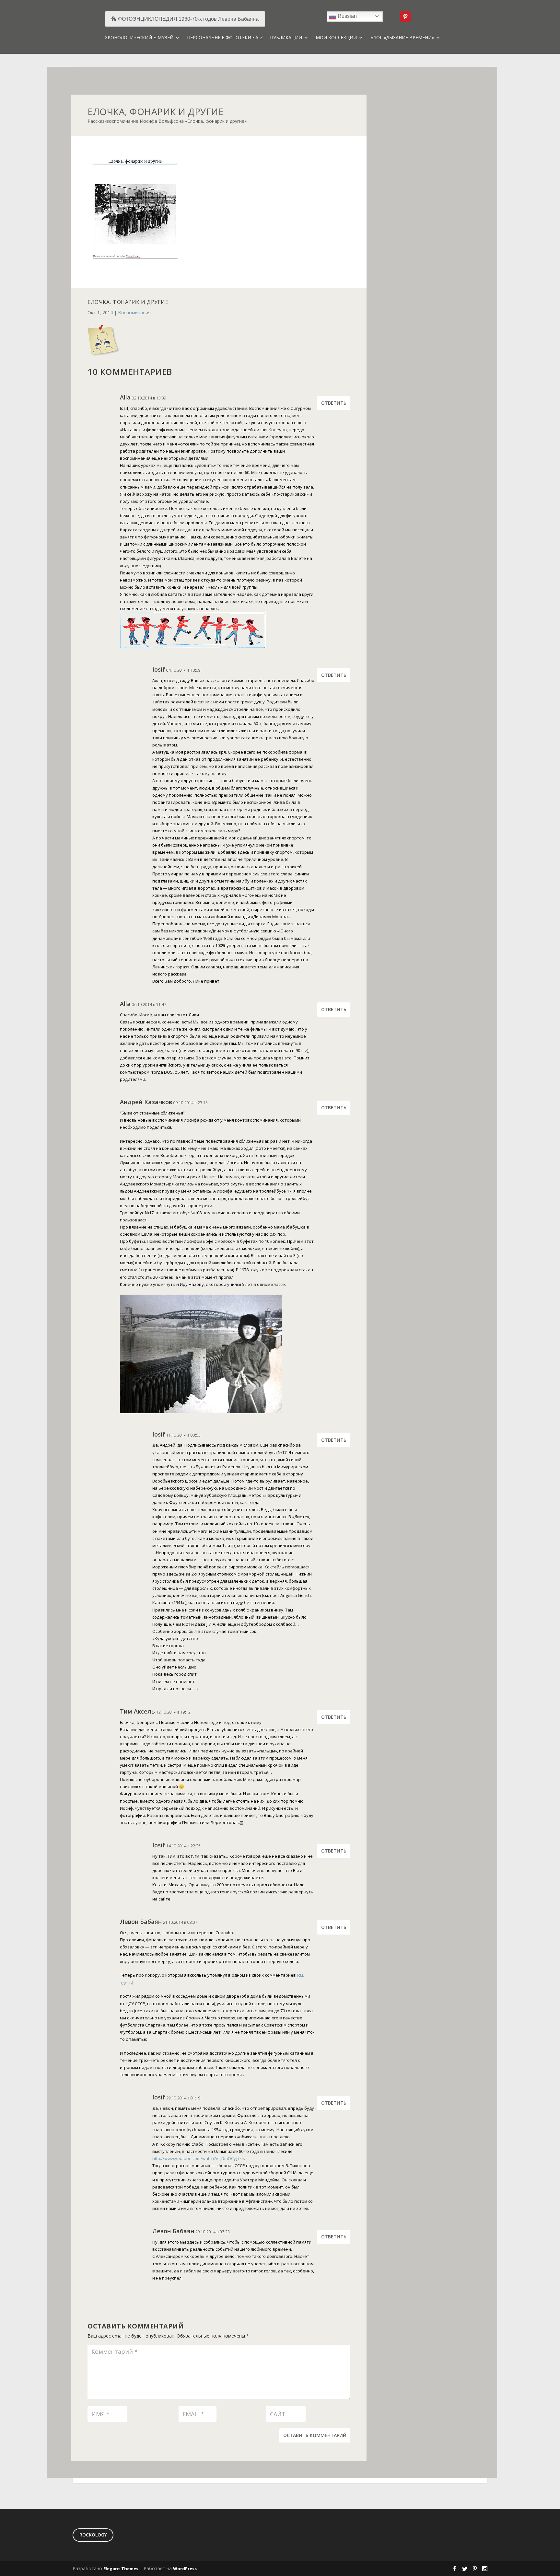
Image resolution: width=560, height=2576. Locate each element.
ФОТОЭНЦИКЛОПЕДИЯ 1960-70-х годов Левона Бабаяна (188, 19)
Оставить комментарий (315, 2435)
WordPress (185, 2569)
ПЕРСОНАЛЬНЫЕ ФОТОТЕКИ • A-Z (225, 38)
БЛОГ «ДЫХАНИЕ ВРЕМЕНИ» (402, 38)
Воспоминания (134, 312)
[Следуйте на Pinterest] (405, 17)
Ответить (334, 403)
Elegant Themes (121, 2569)
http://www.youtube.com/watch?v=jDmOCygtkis (199, 2158)
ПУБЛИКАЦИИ (286, 38)
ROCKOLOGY (93, 2535)
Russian (347, 16)
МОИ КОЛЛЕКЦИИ (336, 38)
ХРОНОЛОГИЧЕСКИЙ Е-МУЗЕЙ (139, 38)
